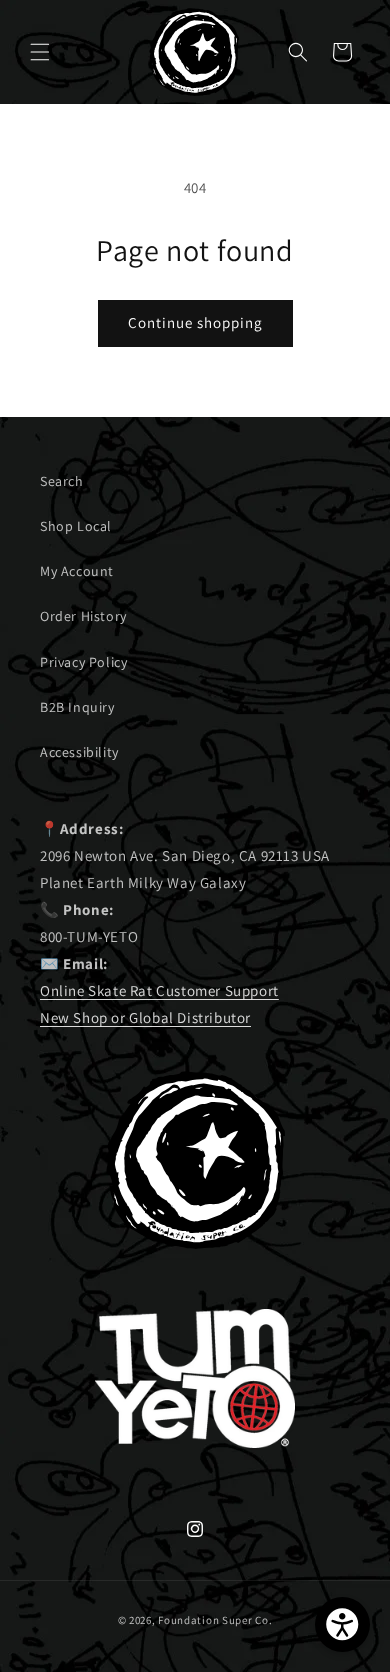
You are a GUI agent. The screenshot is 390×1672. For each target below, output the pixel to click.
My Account (77, 571)
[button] (40, 52)
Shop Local (76, 526)
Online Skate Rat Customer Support (159, 990)
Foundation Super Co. (215, 1620)
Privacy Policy (83, 662)
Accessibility (79, 752)
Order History (83, 616)
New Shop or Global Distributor (145, 1017)
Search (62, 481)
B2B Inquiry (77, 707)
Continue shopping (195, 322)
